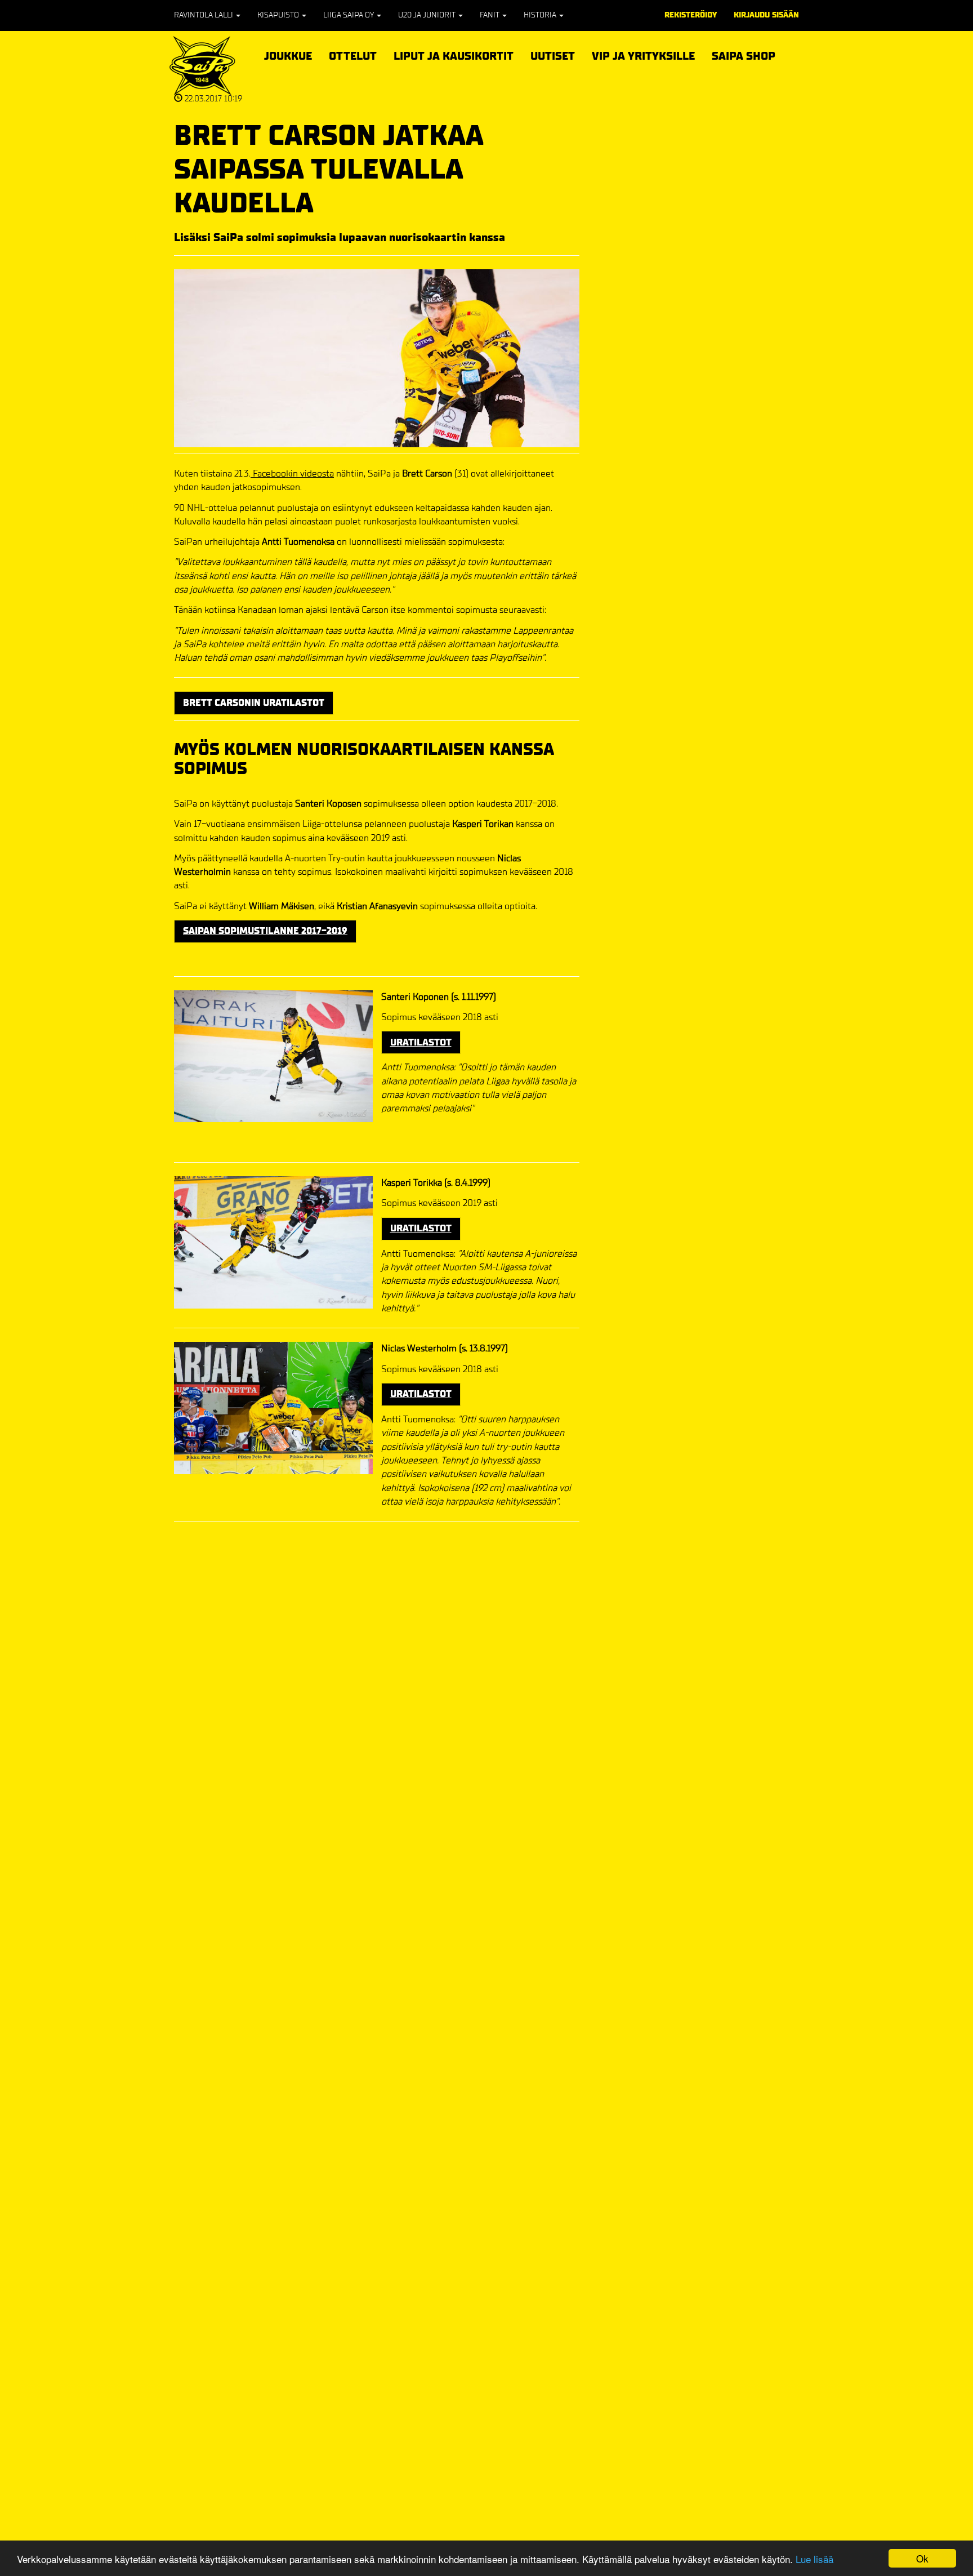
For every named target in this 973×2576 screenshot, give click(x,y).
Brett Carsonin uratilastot (254, 703)
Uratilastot (421, 1042)
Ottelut (353, 54)
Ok (922, 2558)
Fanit (490, 15)
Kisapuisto (279, 15)
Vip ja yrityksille (643, 54)
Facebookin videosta (292, 473)
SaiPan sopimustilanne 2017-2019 (265, 931)
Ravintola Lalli (204, 15)
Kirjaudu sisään (766, 15)
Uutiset (553, 56)
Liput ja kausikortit (454, 54)
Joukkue (288, 54)
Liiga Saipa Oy (349, 15)
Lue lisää (814, 2559)
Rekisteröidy (691, 15)
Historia (541, 15)
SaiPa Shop (744, 56)
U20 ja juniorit (428, 15)
